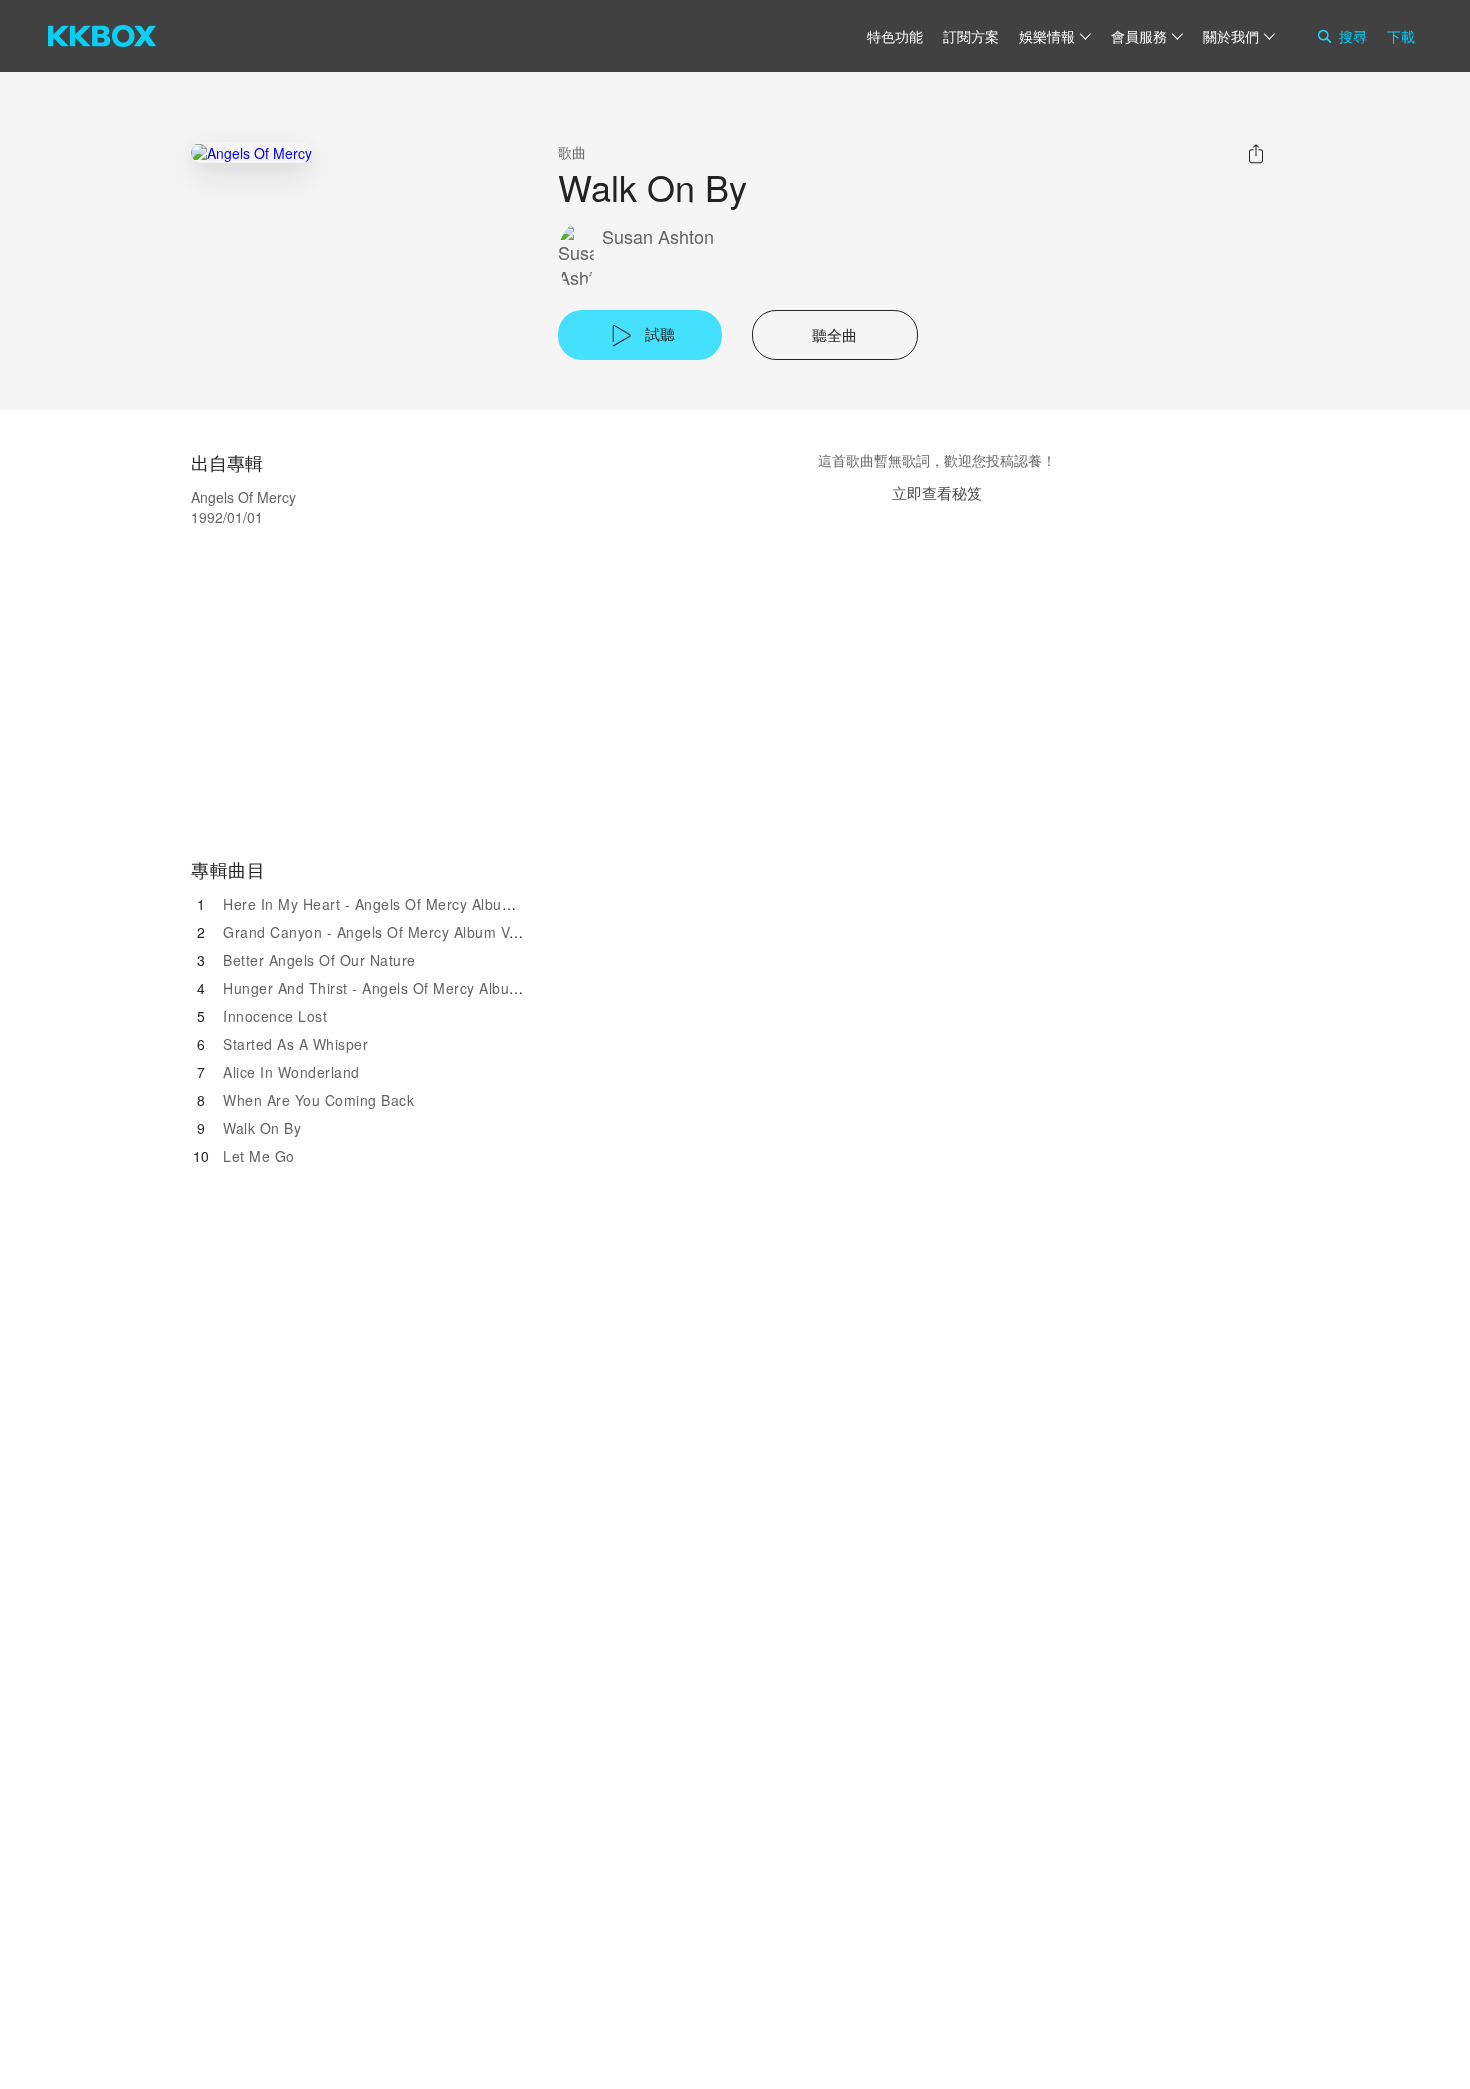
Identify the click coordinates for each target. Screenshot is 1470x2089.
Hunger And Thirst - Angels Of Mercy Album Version (400, 988)
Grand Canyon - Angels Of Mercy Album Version (387, 932)
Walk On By (262, 1128)
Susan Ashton (658, 236)
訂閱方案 (971, 36)
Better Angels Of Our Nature (319, 960)
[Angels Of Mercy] (251, 152)
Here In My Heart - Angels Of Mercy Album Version (396, 904)
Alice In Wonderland (291, 1072)
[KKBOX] (102, 36)
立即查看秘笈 (937, 492)
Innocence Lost (275, 1016)
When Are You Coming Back (318, 1100)
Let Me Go (259, 1156)
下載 (1401, 36)
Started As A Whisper (295, 1044)
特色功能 (895, 36)
